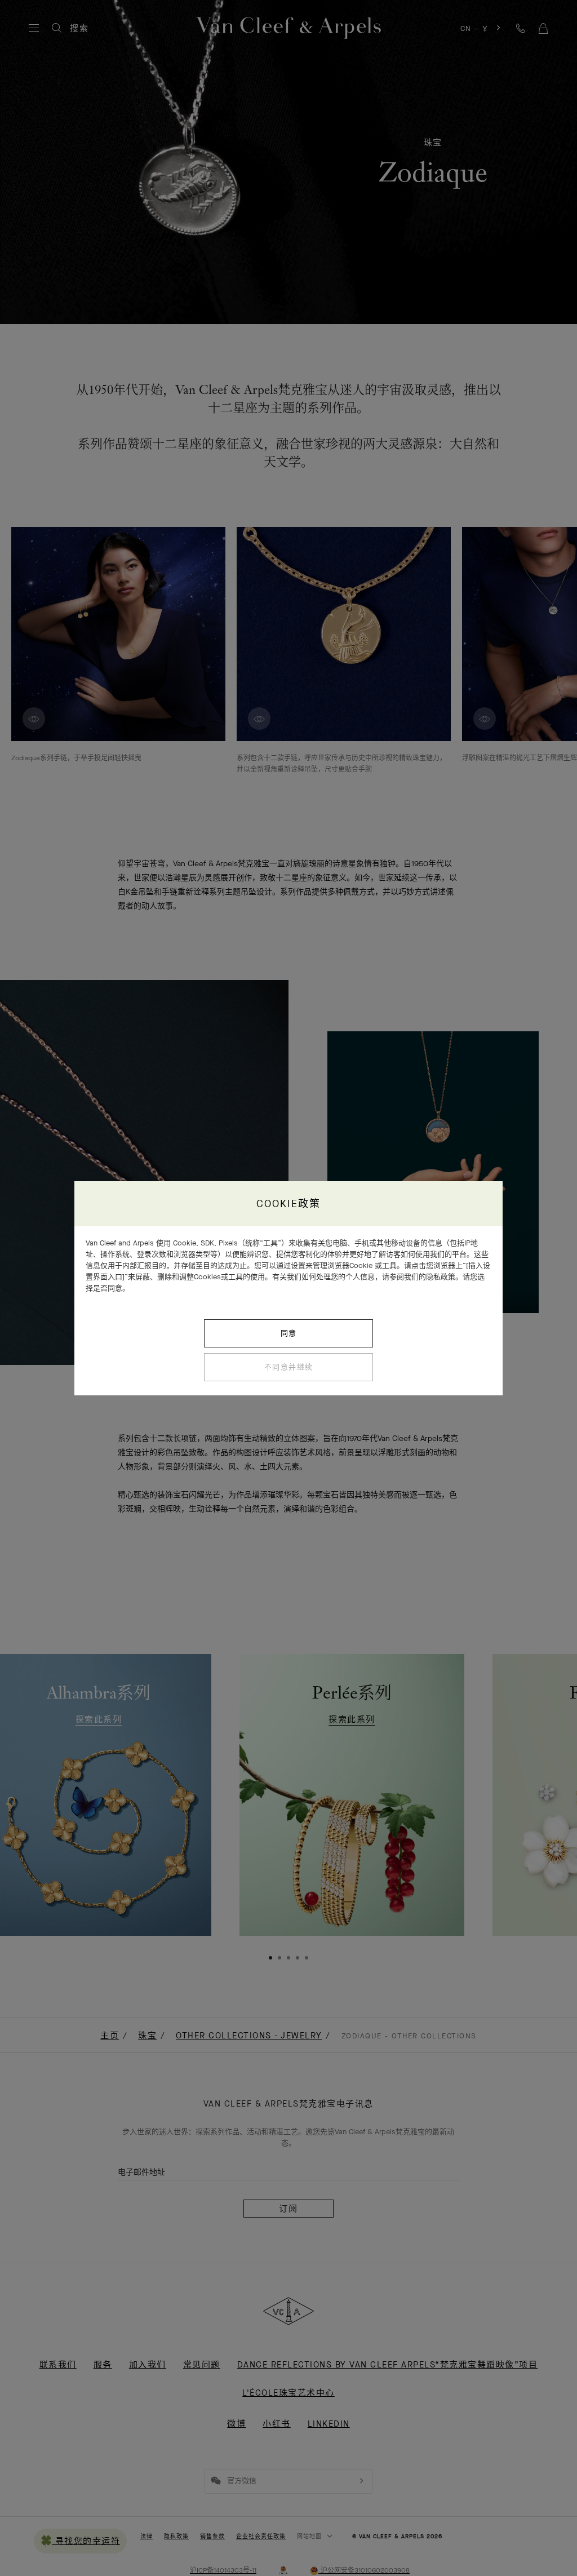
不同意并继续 (289, 1367)
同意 (289, 1333)
